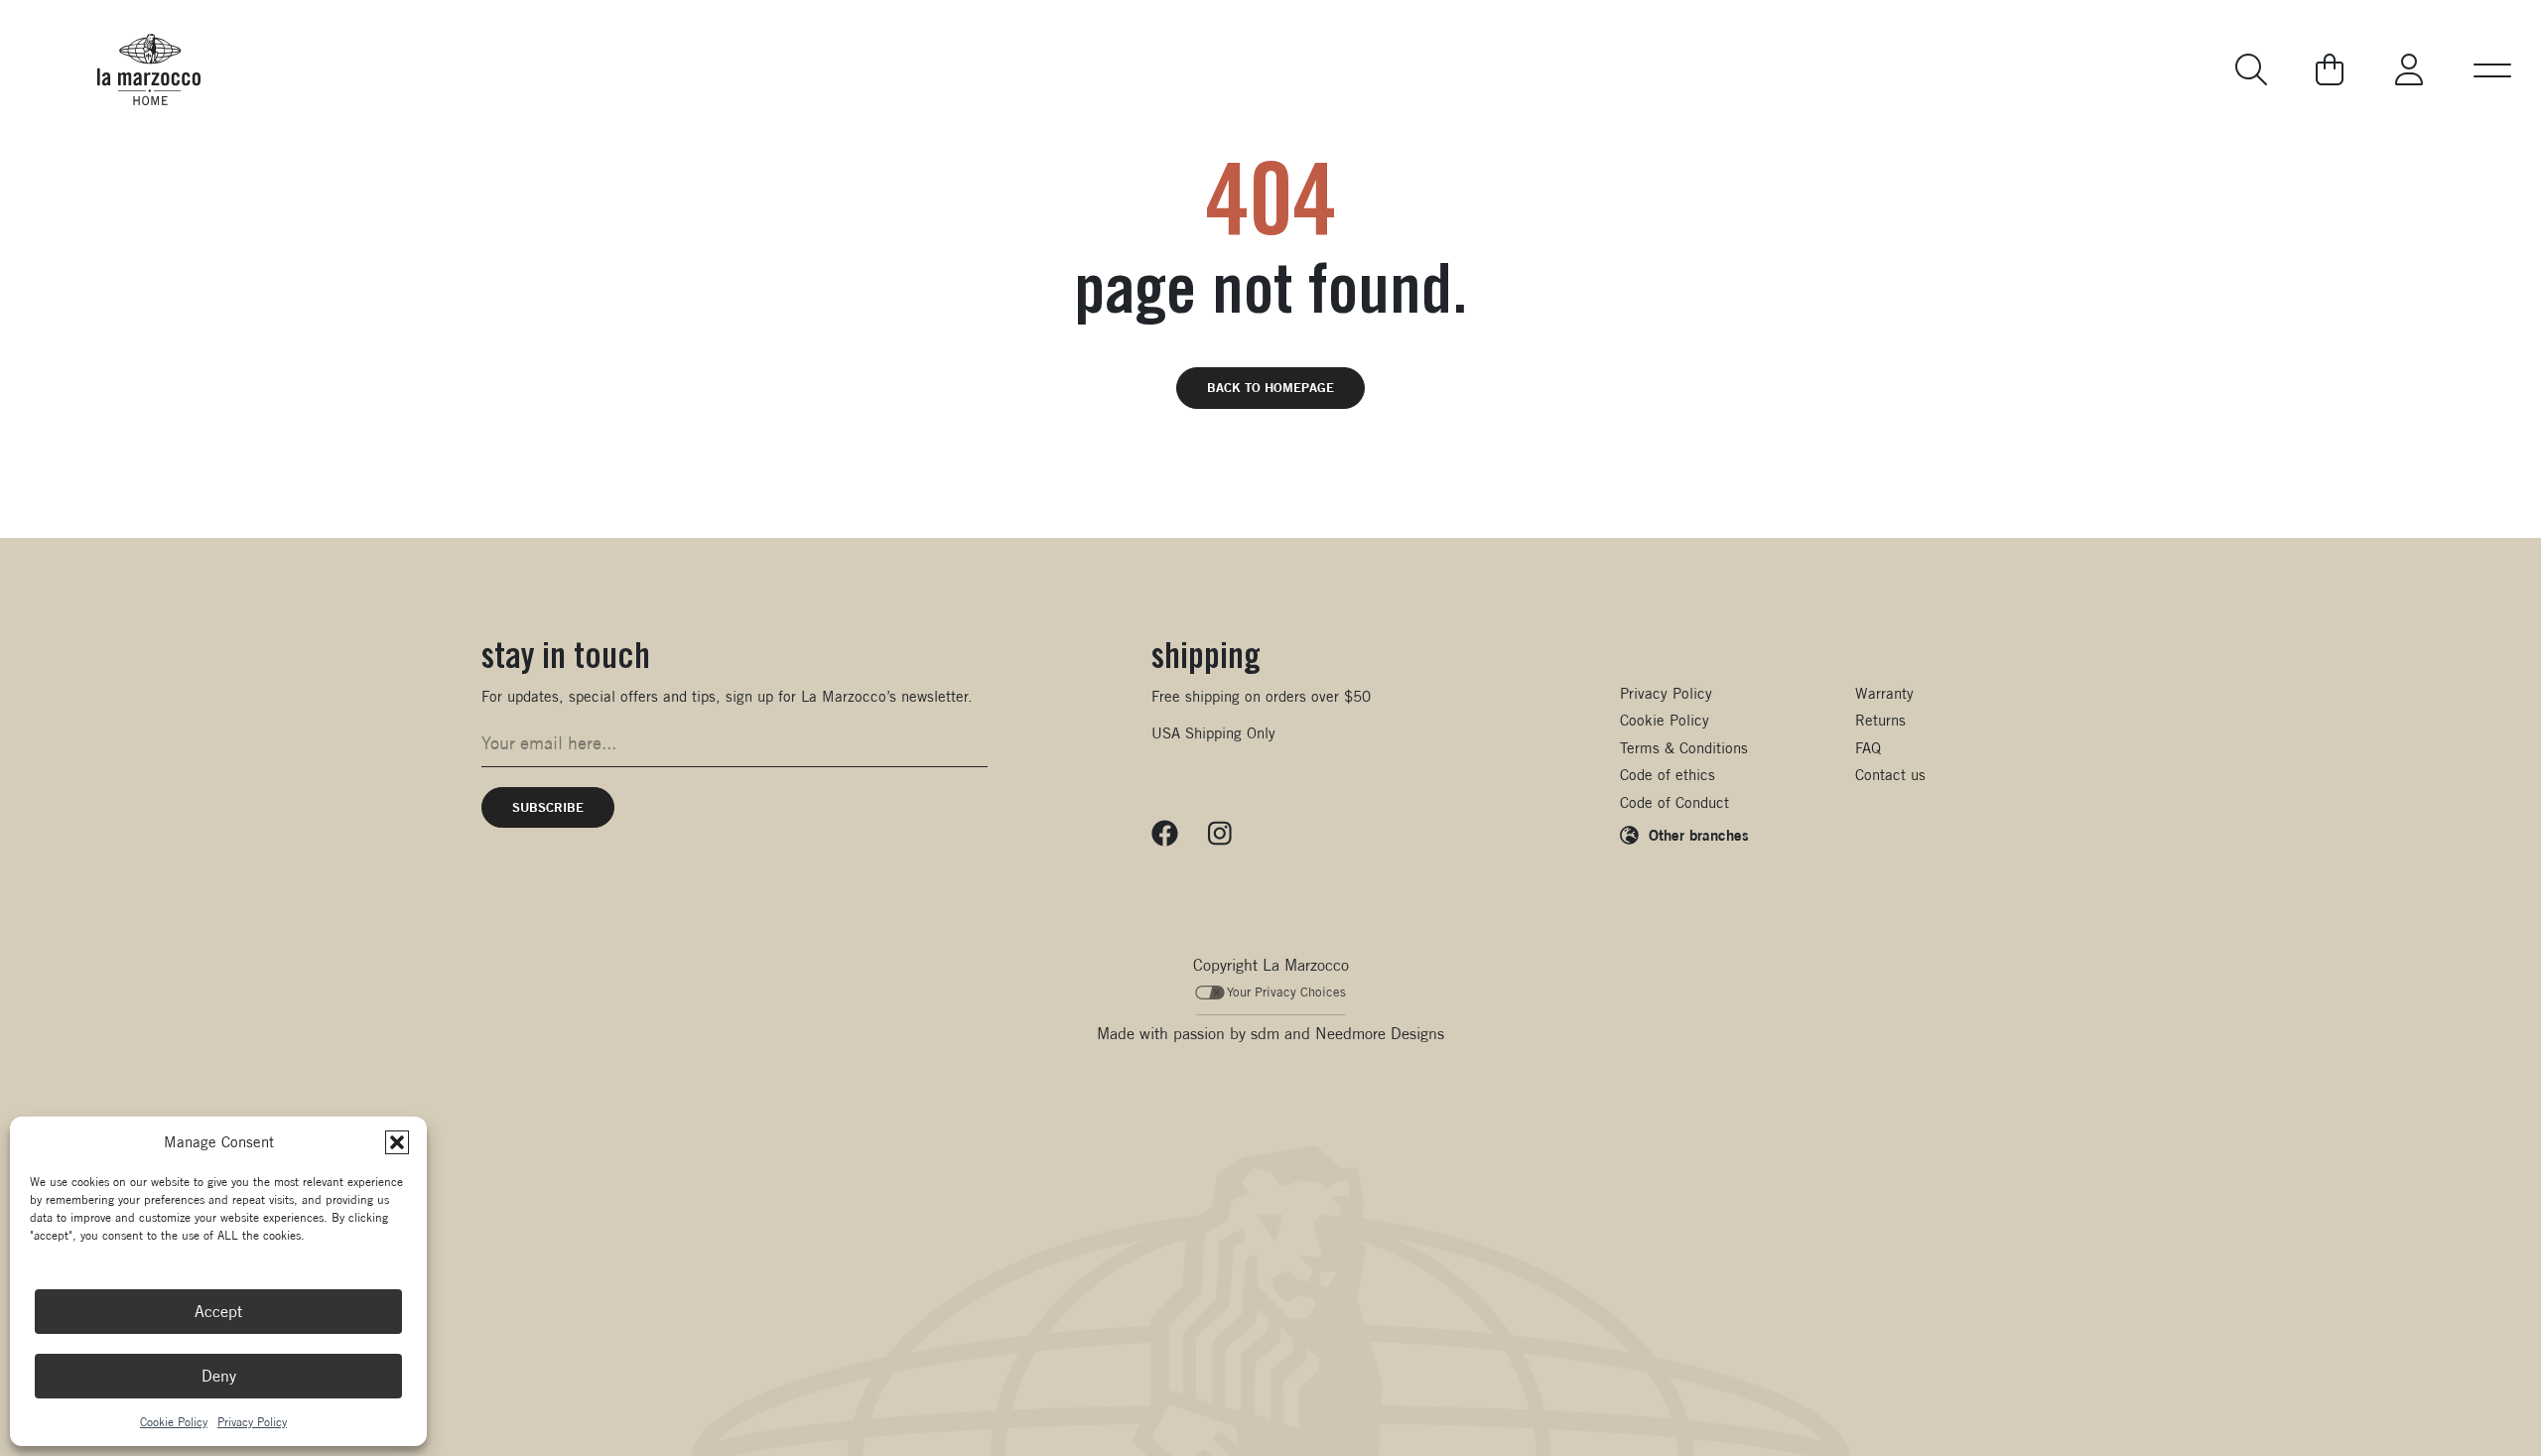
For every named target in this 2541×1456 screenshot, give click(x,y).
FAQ (1868, 748)
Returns (1880, 720)
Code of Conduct (1674, 802)
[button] (397, 1142)
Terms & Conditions (1684, 748)
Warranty (1884, 693)
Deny (219, 1376)
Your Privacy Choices (1286, 992)
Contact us (1890, 775)
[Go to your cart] (2330, 69)
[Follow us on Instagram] (1220, 834)
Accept (218, 1312)
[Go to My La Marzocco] (2409, 69)
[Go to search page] (2253, 69)
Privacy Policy (252, 1422)
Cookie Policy (174, 1422)
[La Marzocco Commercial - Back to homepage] (149, 69)
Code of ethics (1668, 775)
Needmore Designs (1380, 1034)
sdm (1265, 1034)
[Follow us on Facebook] (1165, 834)
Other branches (1699, 835)
